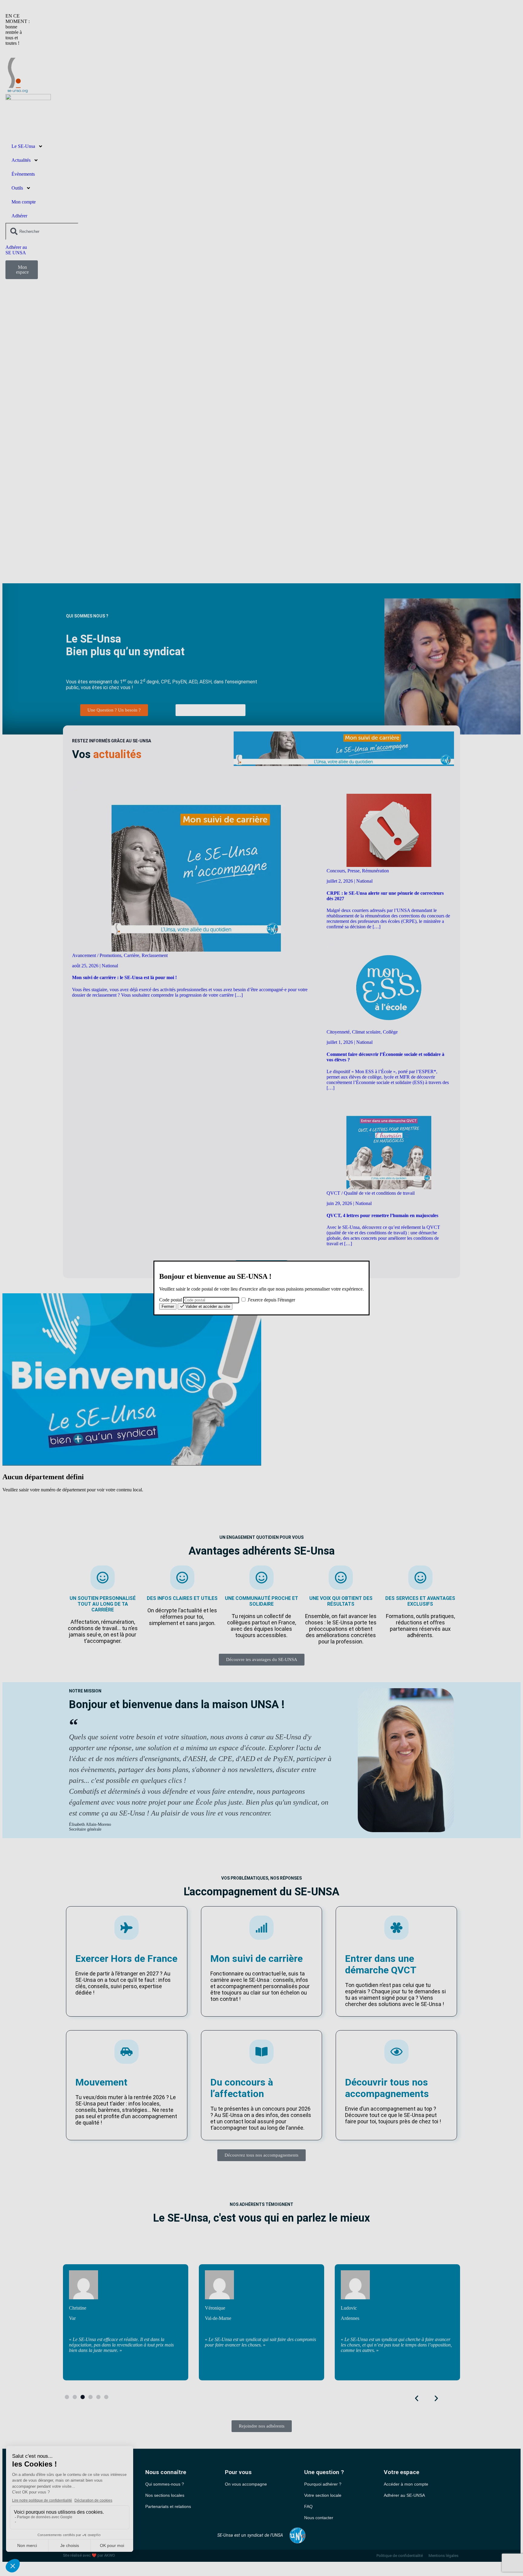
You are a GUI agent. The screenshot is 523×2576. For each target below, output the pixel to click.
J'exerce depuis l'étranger (271, 1300)
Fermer (168, 1306)
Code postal (171, 1300)
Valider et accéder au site (207, 1306)
